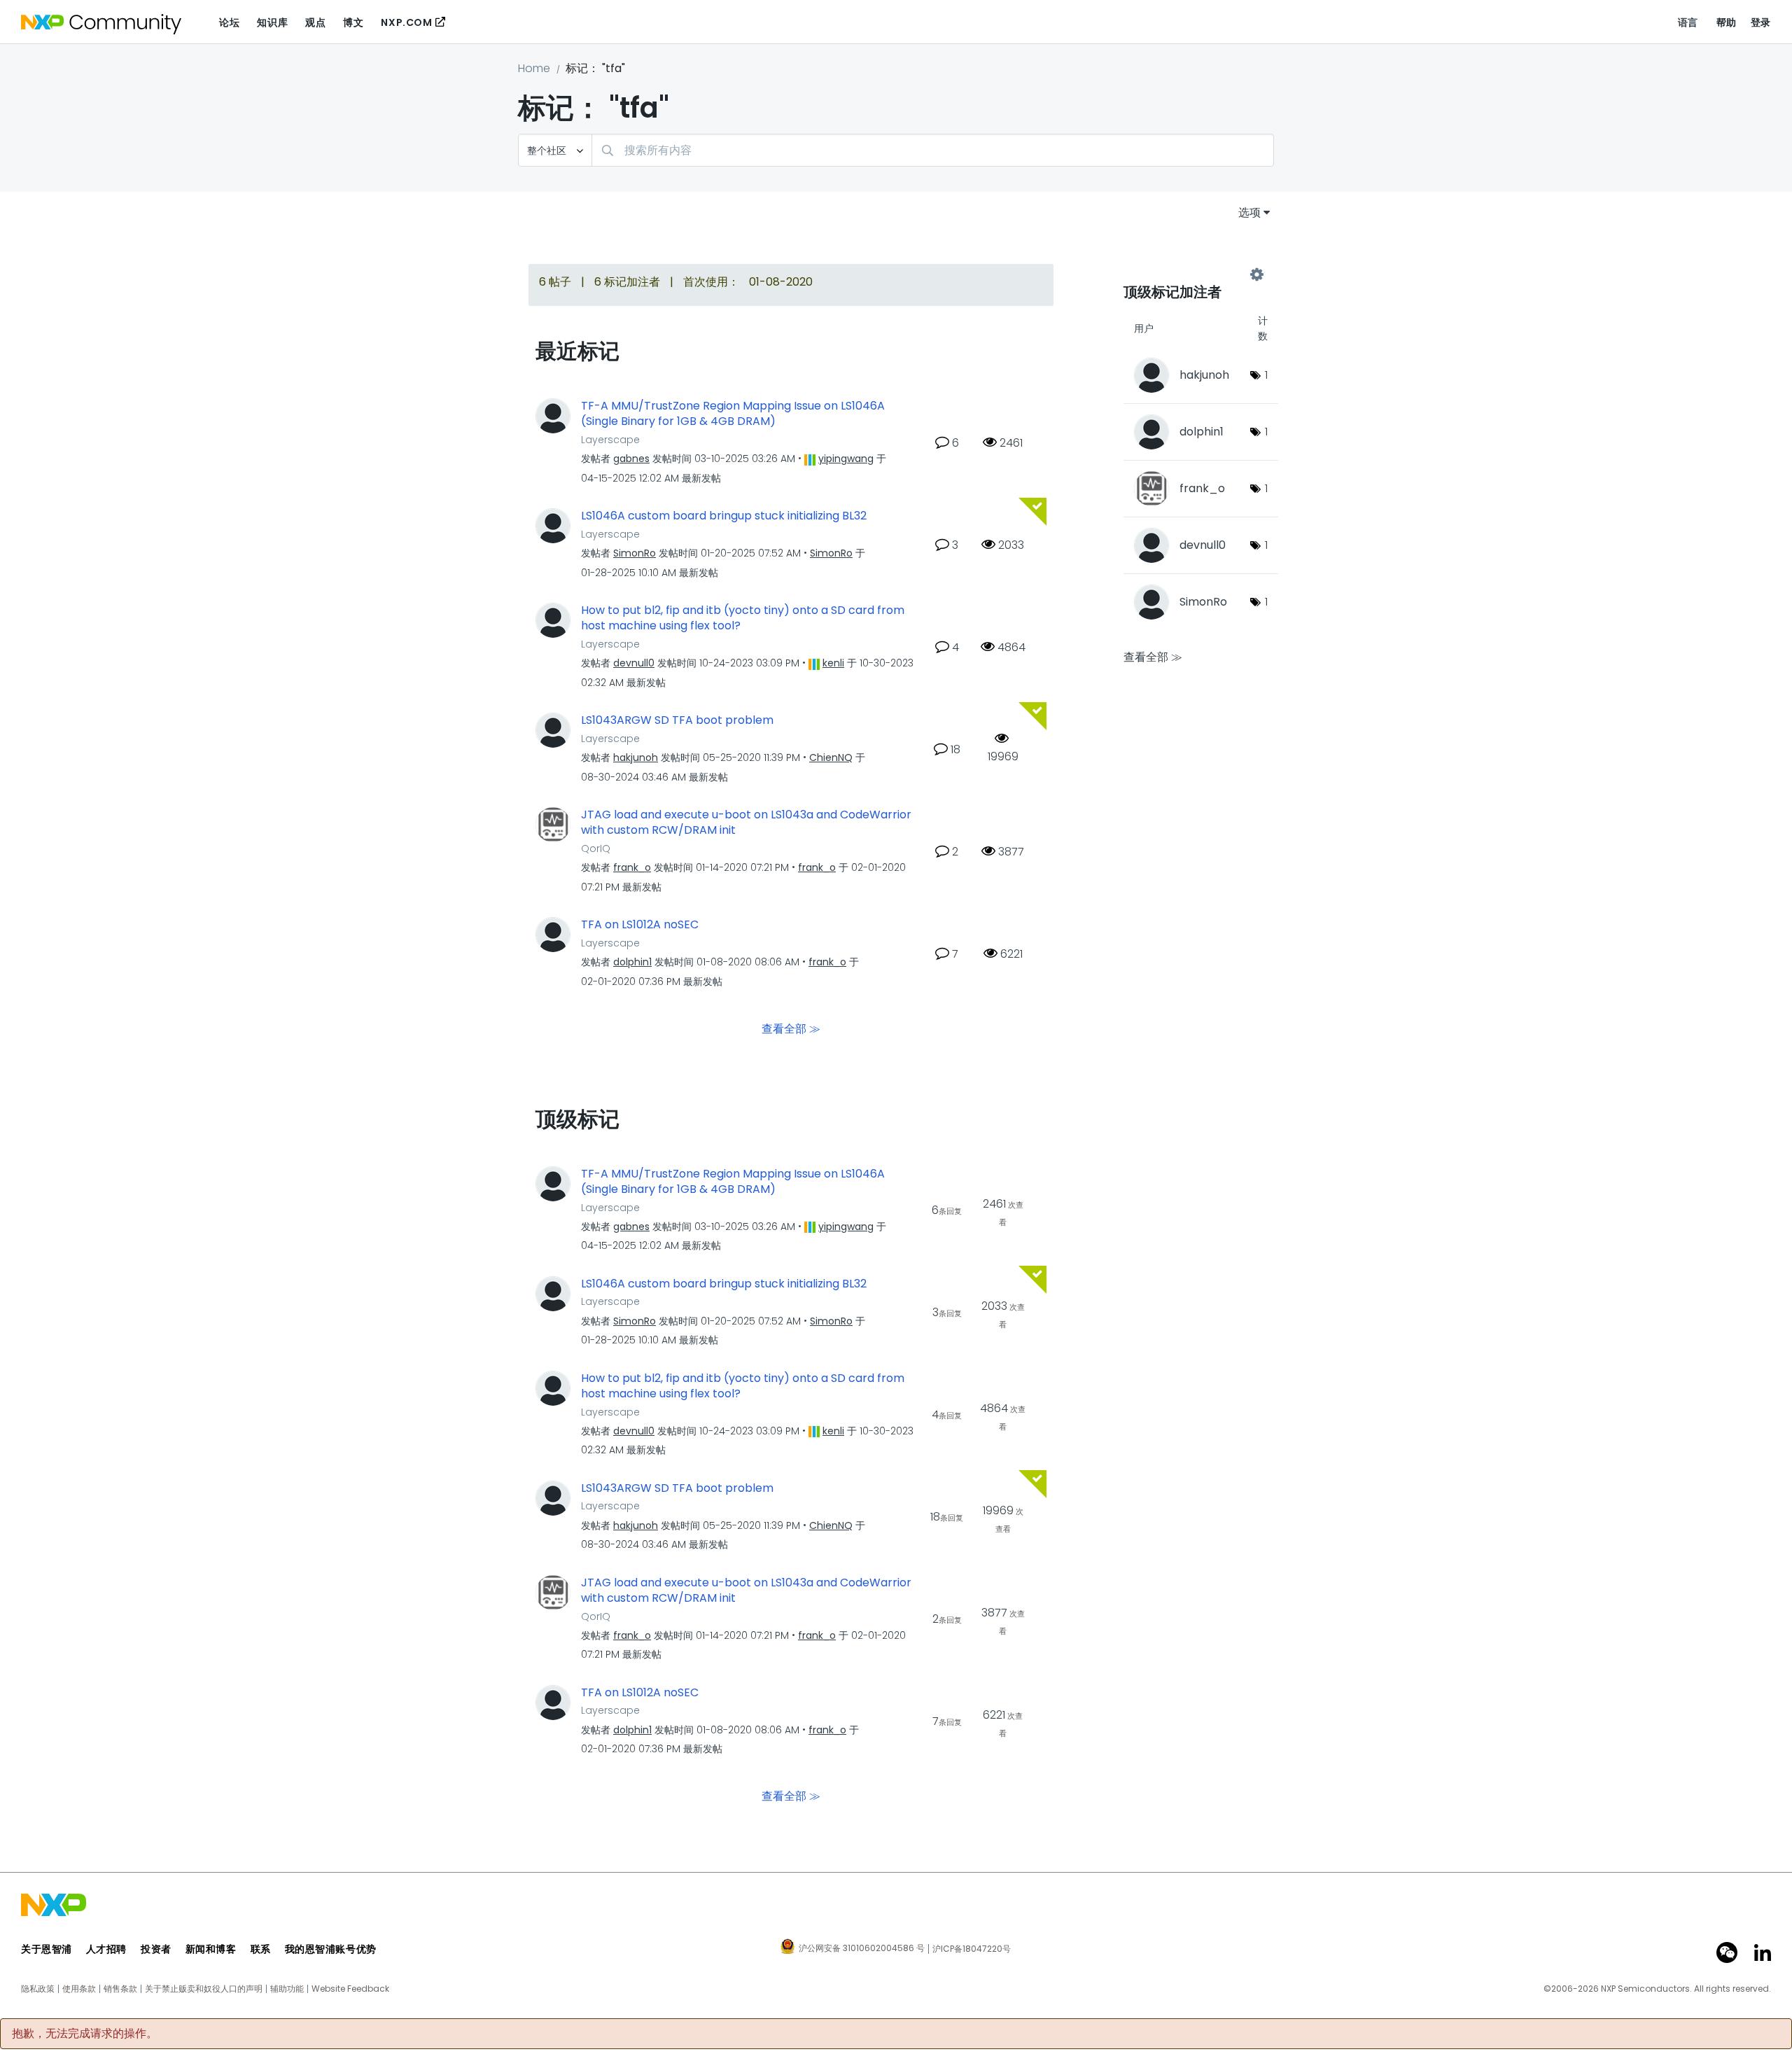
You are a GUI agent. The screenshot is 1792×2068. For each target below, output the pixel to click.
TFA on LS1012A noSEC (640, 925)
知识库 (272, 22)
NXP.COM (406, 22)
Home (534, 68)
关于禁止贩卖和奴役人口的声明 (204, 1989)
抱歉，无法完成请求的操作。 (85, 2034)
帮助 (1727, 22)
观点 (315, 22)
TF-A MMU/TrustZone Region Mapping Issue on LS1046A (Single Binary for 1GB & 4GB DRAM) (733, 414)
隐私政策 (38, 1989)
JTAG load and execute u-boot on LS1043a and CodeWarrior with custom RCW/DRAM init (746, 823)
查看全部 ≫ (791, 1028)
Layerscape (610, 440)
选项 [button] (1249, 212)
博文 (353, 22)
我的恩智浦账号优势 (331, 1949)
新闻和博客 (211, 1949)
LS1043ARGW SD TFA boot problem (677, 720)
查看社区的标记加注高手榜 (1190, 274)
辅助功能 (287, 1989)
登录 (1761, 22)
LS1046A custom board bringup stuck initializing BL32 (724, 516)
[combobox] (933, 150)
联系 (261, 1949)
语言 (1688, 22)
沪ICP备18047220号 (972, 1949)
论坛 (229, 22)
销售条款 (120, 1989)
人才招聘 (106, 1949)
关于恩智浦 (47, 1949)
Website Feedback (350, 1989)
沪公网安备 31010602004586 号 (862, 1949)
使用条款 (79, 1989)
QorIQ (596, 848)
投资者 (156, 1949)
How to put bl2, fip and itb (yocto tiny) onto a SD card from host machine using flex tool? (743, 619)
